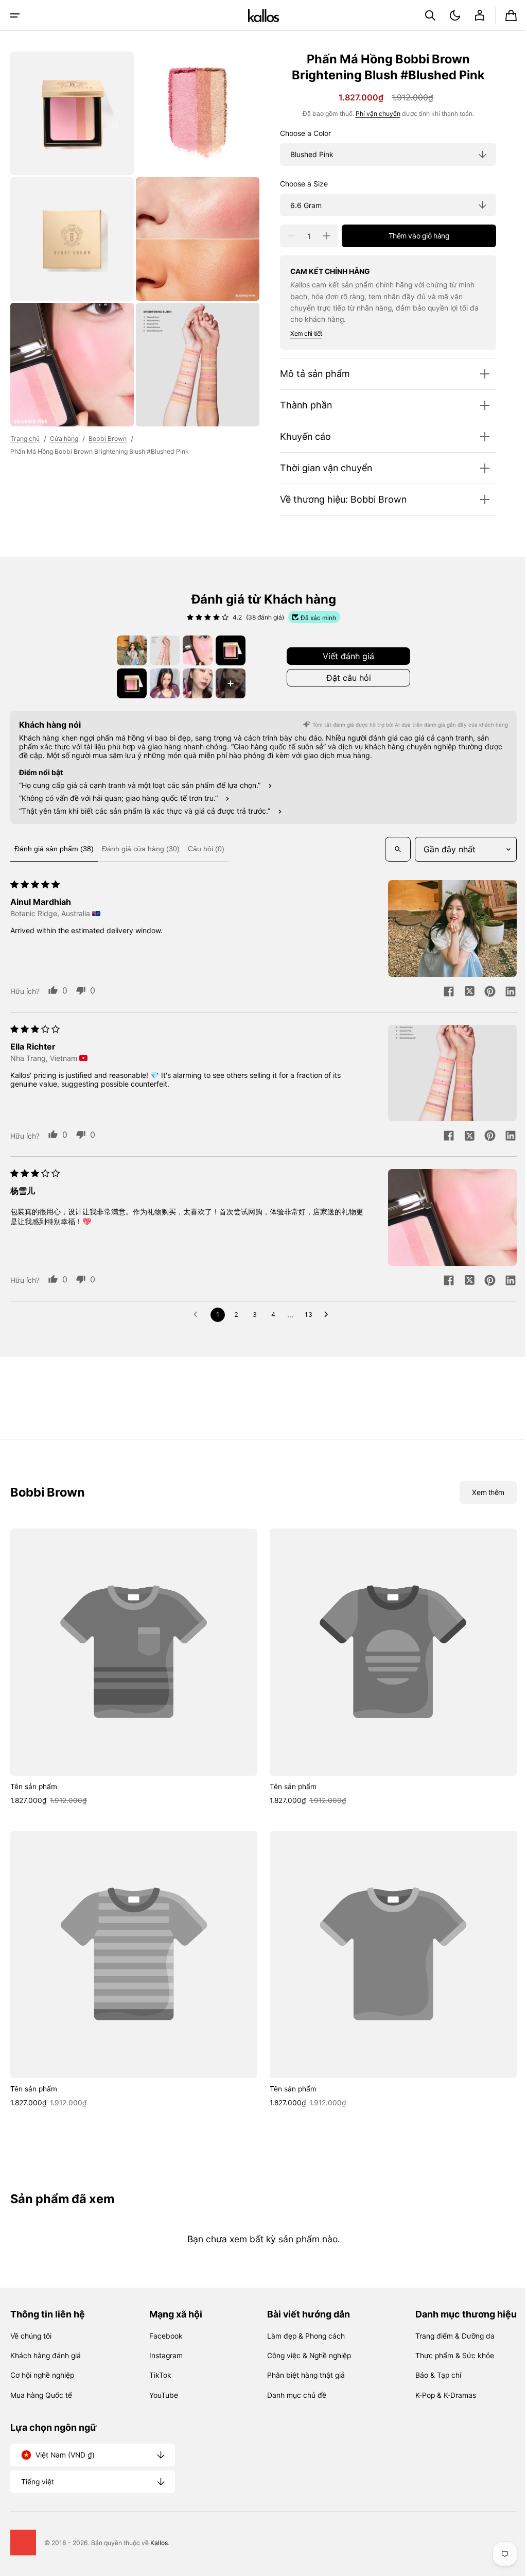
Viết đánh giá (345, 656)
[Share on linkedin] (503, 992)
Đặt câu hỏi (345, 678)
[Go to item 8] (227, 683)
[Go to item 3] (194, 650)
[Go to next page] (325, 1315)
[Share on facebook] (441, 992)
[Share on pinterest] (482, 992)
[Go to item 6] (161, 683)
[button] (15, 15)
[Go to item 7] (194, 683)
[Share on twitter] (462, 992)
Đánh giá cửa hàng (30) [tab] (141, 849)
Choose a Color (298, 133)
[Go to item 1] (128, 650)
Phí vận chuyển (370, 114)
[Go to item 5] (128, 683)
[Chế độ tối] (447, 15)
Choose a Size (296, 184)
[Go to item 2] (161, 650)
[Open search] (390, 849)
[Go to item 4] (227, 650)
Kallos (159, 2543)
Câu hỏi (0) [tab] (206, 849)
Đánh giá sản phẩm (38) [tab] (54, 849)
